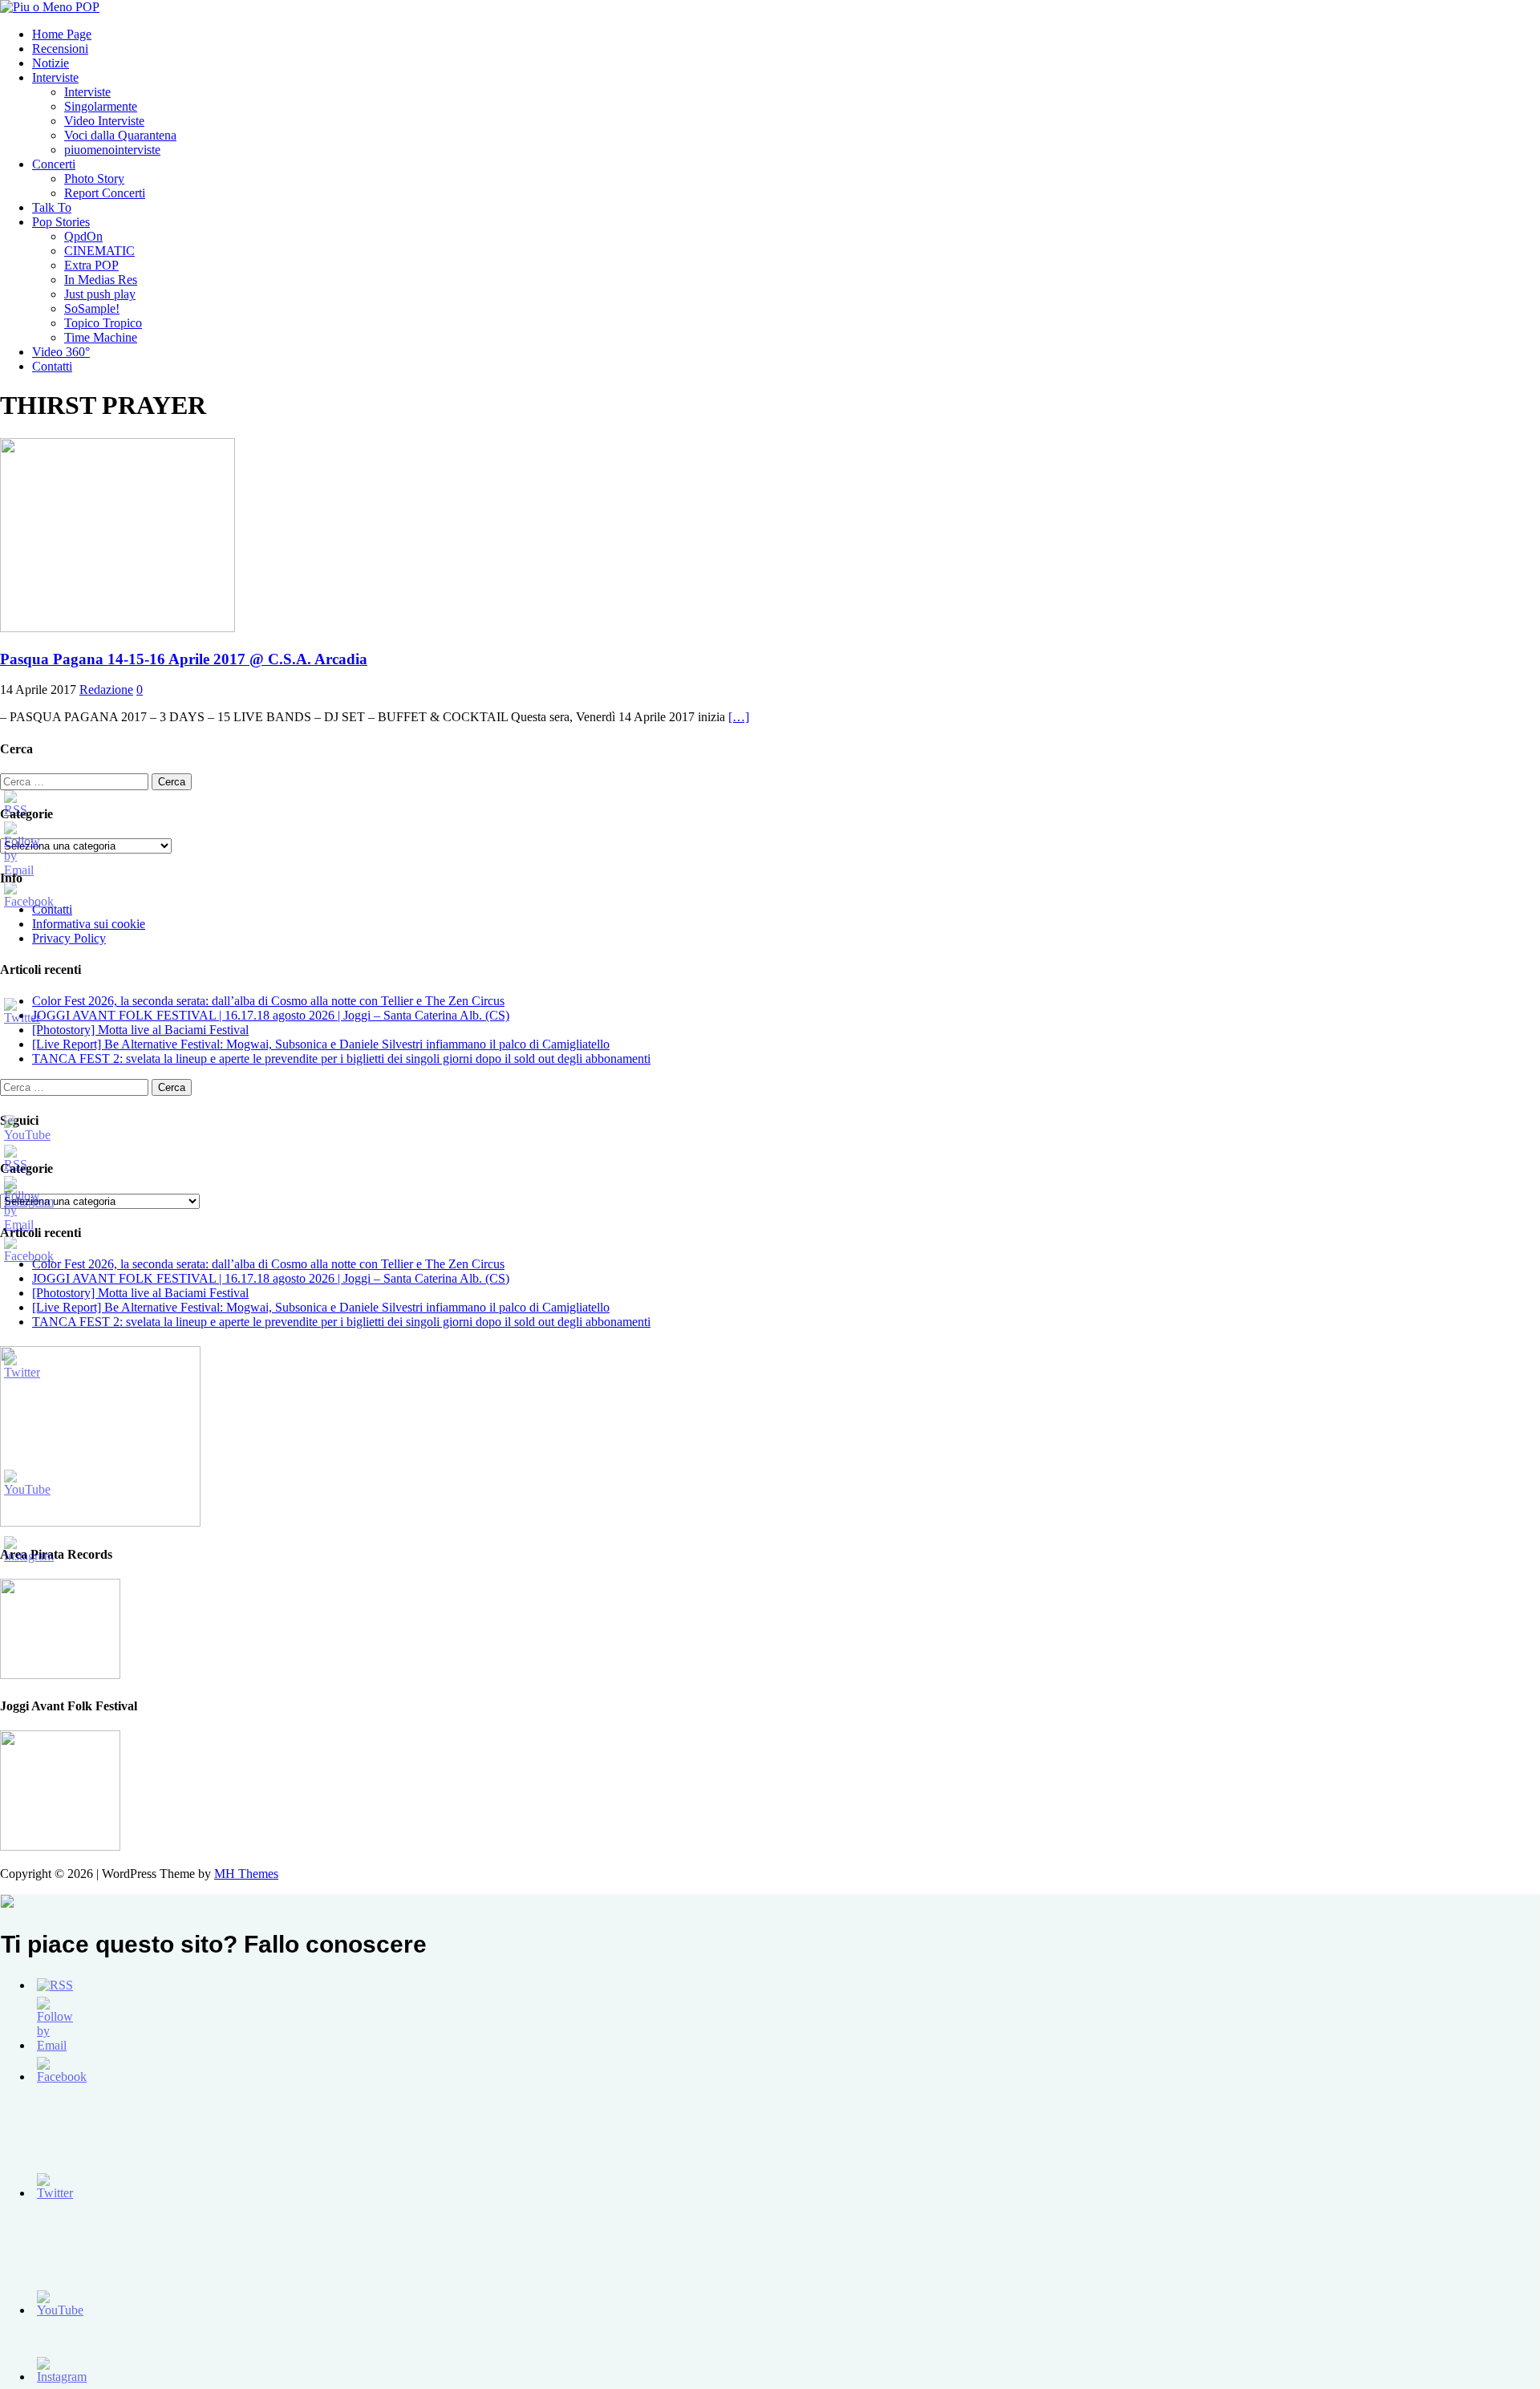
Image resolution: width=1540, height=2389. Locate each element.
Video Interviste (104, 121)
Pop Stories (61, 222)
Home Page (62, 34)
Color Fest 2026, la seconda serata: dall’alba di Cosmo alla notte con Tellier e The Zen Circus (268, 1001)
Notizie (51, 63)
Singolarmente (101, 106)
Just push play (100, 294)
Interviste (55, 77)
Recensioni (60, 49)
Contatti (52, 366)
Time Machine (101, 337)
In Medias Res (101, 280)
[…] (739, 717)
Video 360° (61, 352)
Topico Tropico (103, 323)
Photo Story (94, 178)
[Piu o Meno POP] (50, 7)
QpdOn (83, 236)
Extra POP (91, 265)
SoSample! (92, 308)
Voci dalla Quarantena (120, 135)
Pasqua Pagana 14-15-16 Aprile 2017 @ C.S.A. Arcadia (184, 659)
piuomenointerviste (112, 150)
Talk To (52, 207)
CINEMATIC (99, 251)
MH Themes (246, 1874)
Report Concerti (105, 193)
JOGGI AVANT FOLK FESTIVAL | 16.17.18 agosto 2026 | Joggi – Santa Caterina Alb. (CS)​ (271, 1015)
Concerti (54, 164)
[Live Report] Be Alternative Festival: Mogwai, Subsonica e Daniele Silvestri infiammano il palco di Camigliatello (321, 1044)
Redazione (106, 690)
